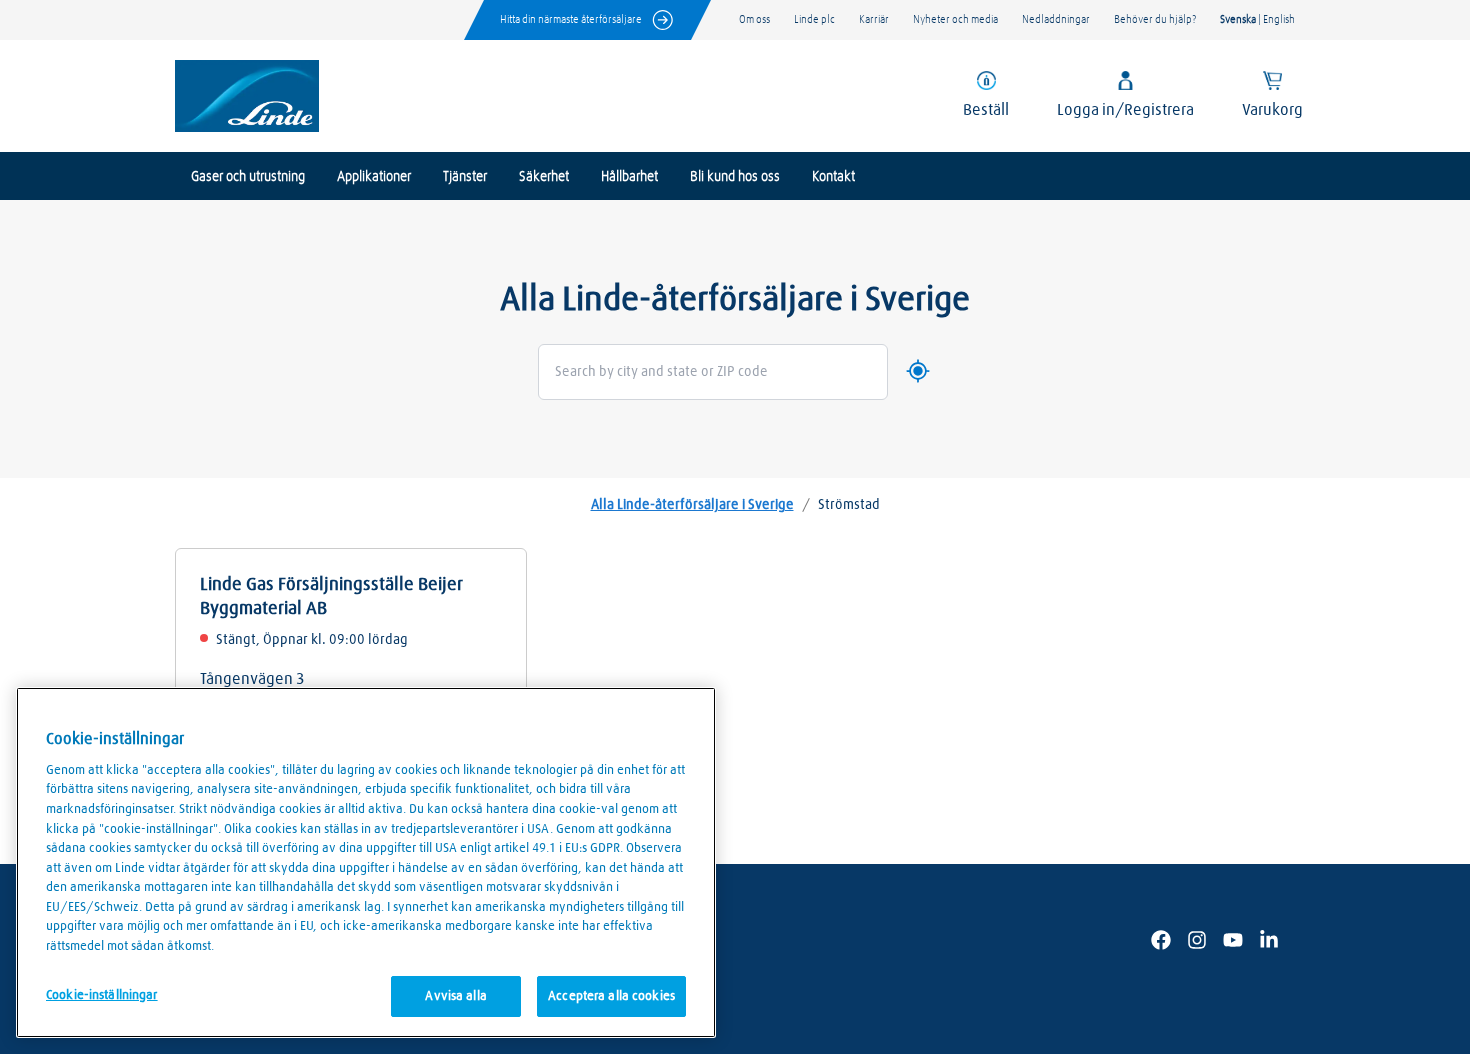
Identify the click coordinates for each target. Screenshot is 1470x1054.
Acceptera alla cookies (611, 996)
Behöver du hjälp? (1155, 19)
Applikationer (374, 177)
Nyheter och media (955, 19)
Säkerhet (544, 177)
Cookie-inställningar (102, 995)
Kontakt (833, 177)
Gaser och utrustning (248, 177)
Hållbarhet (629, 177)
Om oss (754, 19)
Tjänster (465, 177)
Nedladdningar (1056, 19)
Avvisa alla (455, 996)
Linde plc (814, 19)
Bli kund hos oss (735, 177)
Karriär (874, 19)
